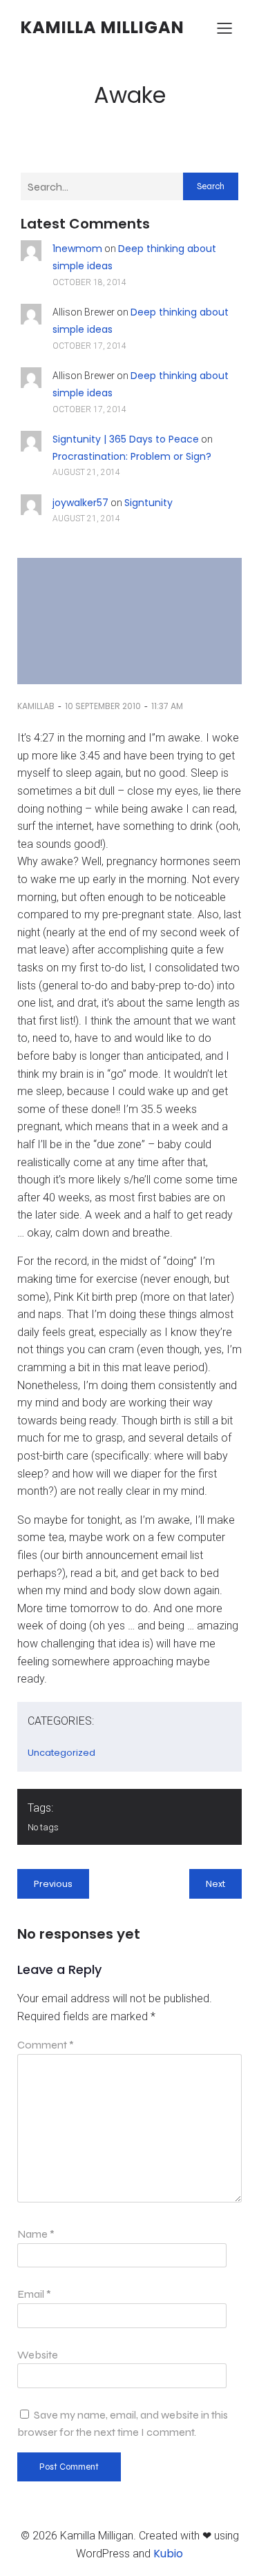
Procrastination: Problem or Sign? (132, 456)
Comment (46, 2045)
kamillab (36, 706)
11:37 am (167, 706)
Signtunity (148, 503)
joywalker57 (80, 503)
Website (38, 2355)
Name (36, 2234)
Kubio (168, 2554)
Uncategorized (61, 1753)
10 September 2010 (103, 706)
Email (34, 2294)
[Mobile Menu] (224, 28)
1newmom (77, 249)
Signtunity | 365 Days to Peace (126, 439)
